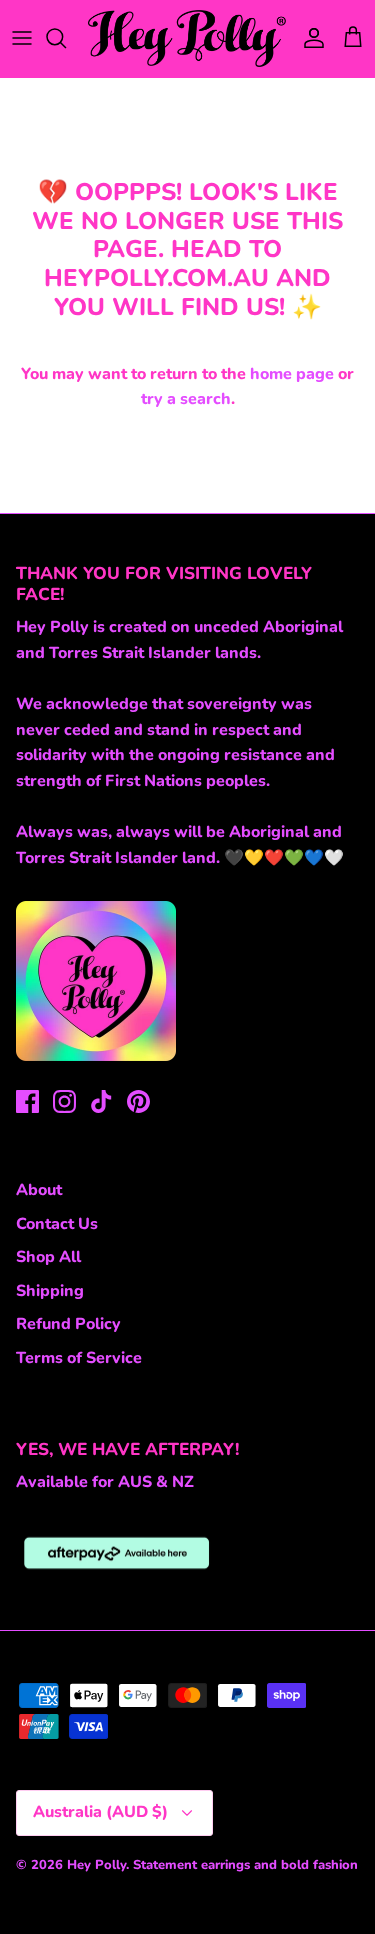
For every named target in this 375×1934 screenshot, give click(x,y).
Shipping (50, 1291)
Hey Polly (96, 1865)
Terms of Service (79, 1358)
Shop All (48, 1257)
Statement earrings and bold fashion (245, 1865)
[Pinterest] (138, 1101)
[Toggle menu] (22, 38)
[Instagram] (64, 1101)
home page (292, 374)
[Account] (309, 38)
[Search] (66, 38)
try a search (186, 399)
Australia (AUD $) (100, 1812)
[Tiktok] (101, 1101)
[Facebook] (27, 1101)
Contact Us (57, 1224)
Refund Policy (68, 1324)
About (39, 1190)
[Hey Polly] (187, 38)
